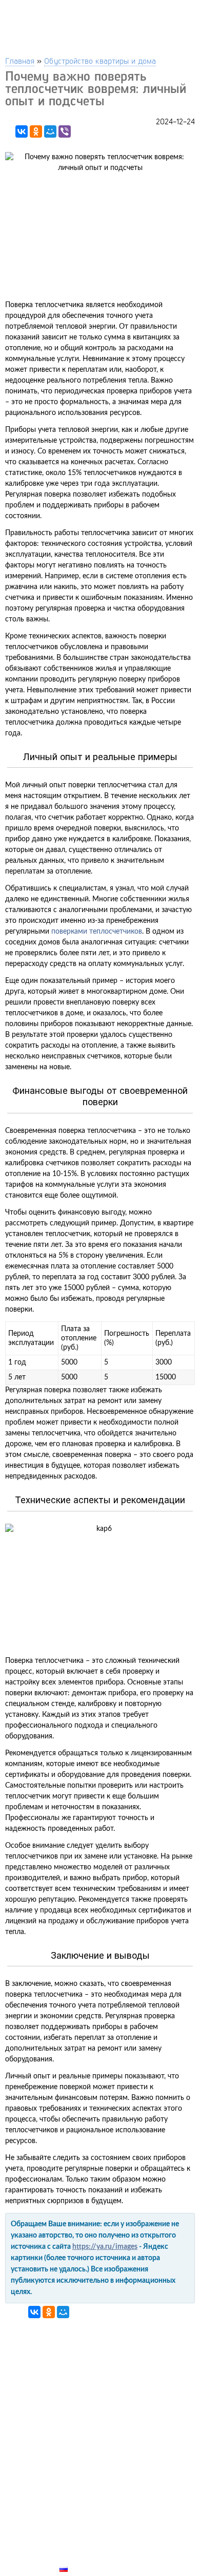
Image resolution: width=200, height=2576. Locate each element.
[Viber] (65, 131)
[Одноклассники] (36, 131)
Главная (20, 60)
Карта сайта (85, 2557)
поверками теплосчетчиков (97, 932)
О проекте (81, 2545)
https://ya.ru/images (105, 2247)
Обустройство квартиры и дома (100, 60)
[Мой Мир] (50, 131)
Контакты (80, 2533)
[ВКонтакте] (22, 131)
